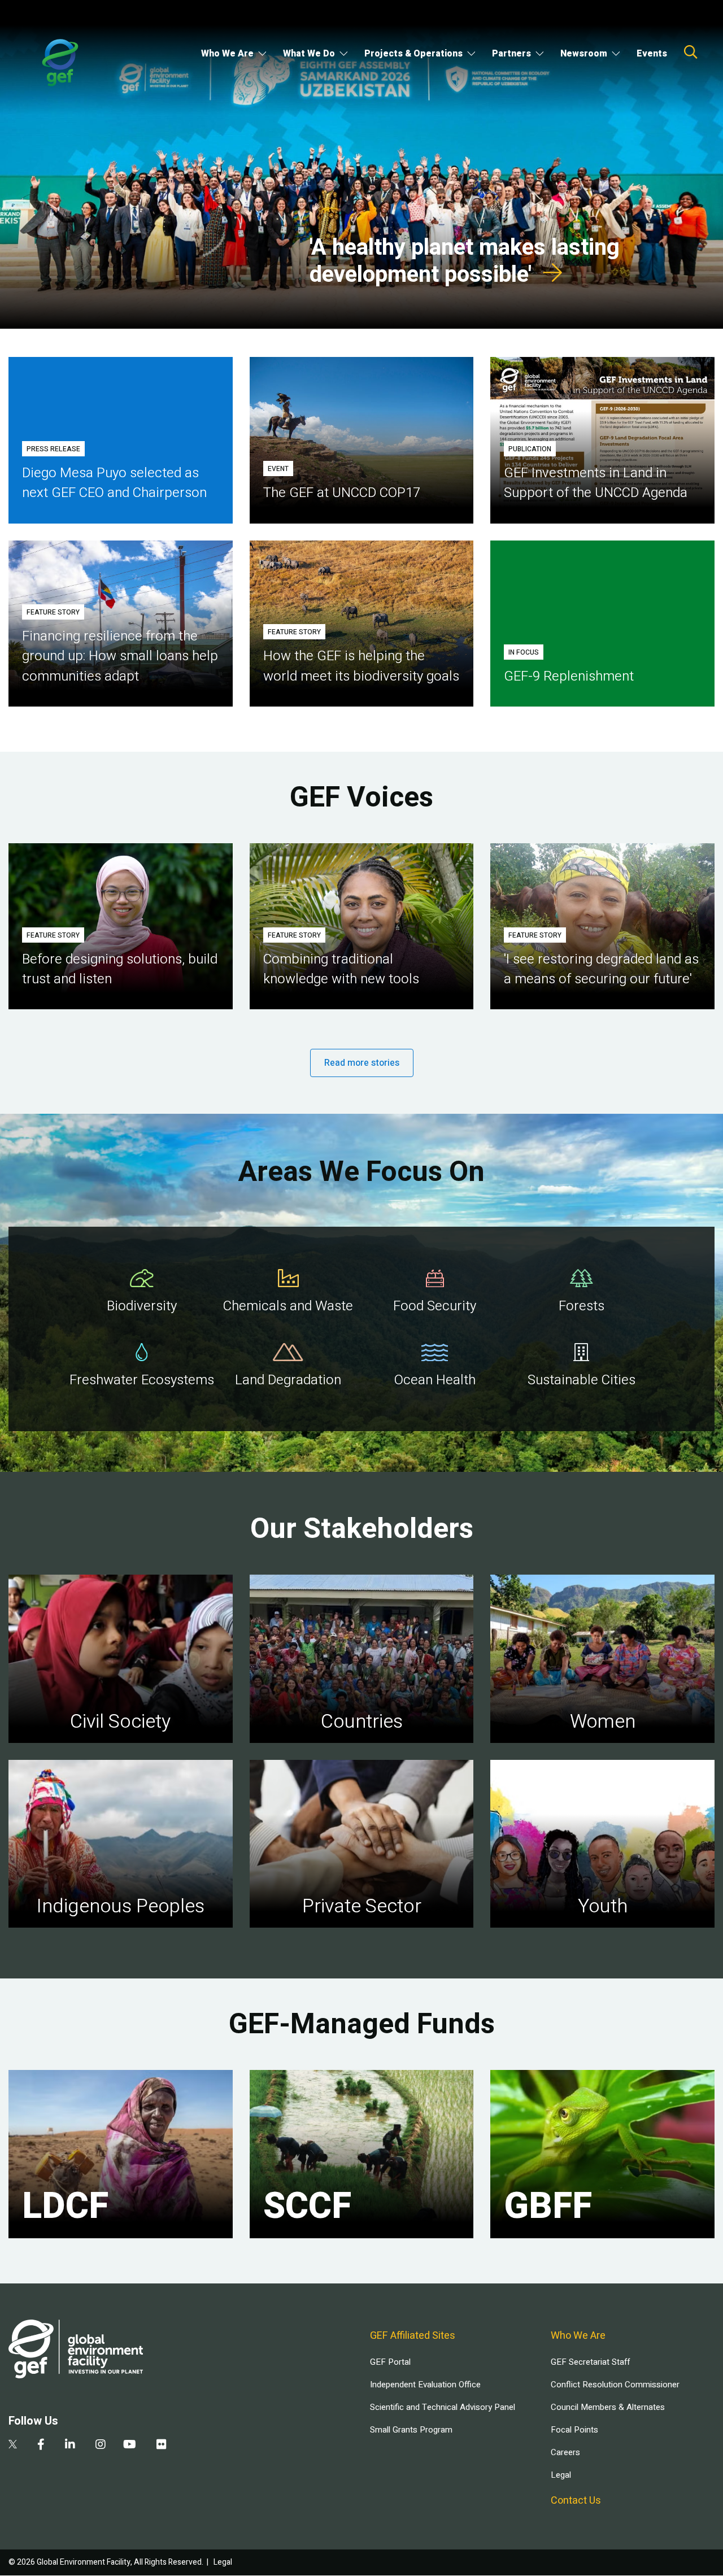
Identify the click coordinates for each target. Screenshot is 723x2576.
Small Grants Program (411, 2430)
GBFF (548, 2207)
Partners (511, 54)
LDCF (65, 2207)
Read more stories (362, 1063)
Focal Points (574, 2430)
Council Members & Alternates (608, 2407)
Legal (561, 2475)
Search (691, 52)
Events (652, 54)
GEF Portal (390, 2362)
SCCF (307, 2207)
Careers (565, 2452)
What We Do (309, 54)
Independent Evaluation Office (425, 2385)
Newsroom (584, 54)
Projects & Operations (413, 54)
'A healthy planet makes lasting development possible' (465, 261)
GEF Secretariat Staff (590, 2362)
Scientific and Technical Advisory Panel (443, 2407)
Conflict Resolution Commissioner (615, 2385)
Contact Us (576, 2501)
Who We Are (227, 54)
